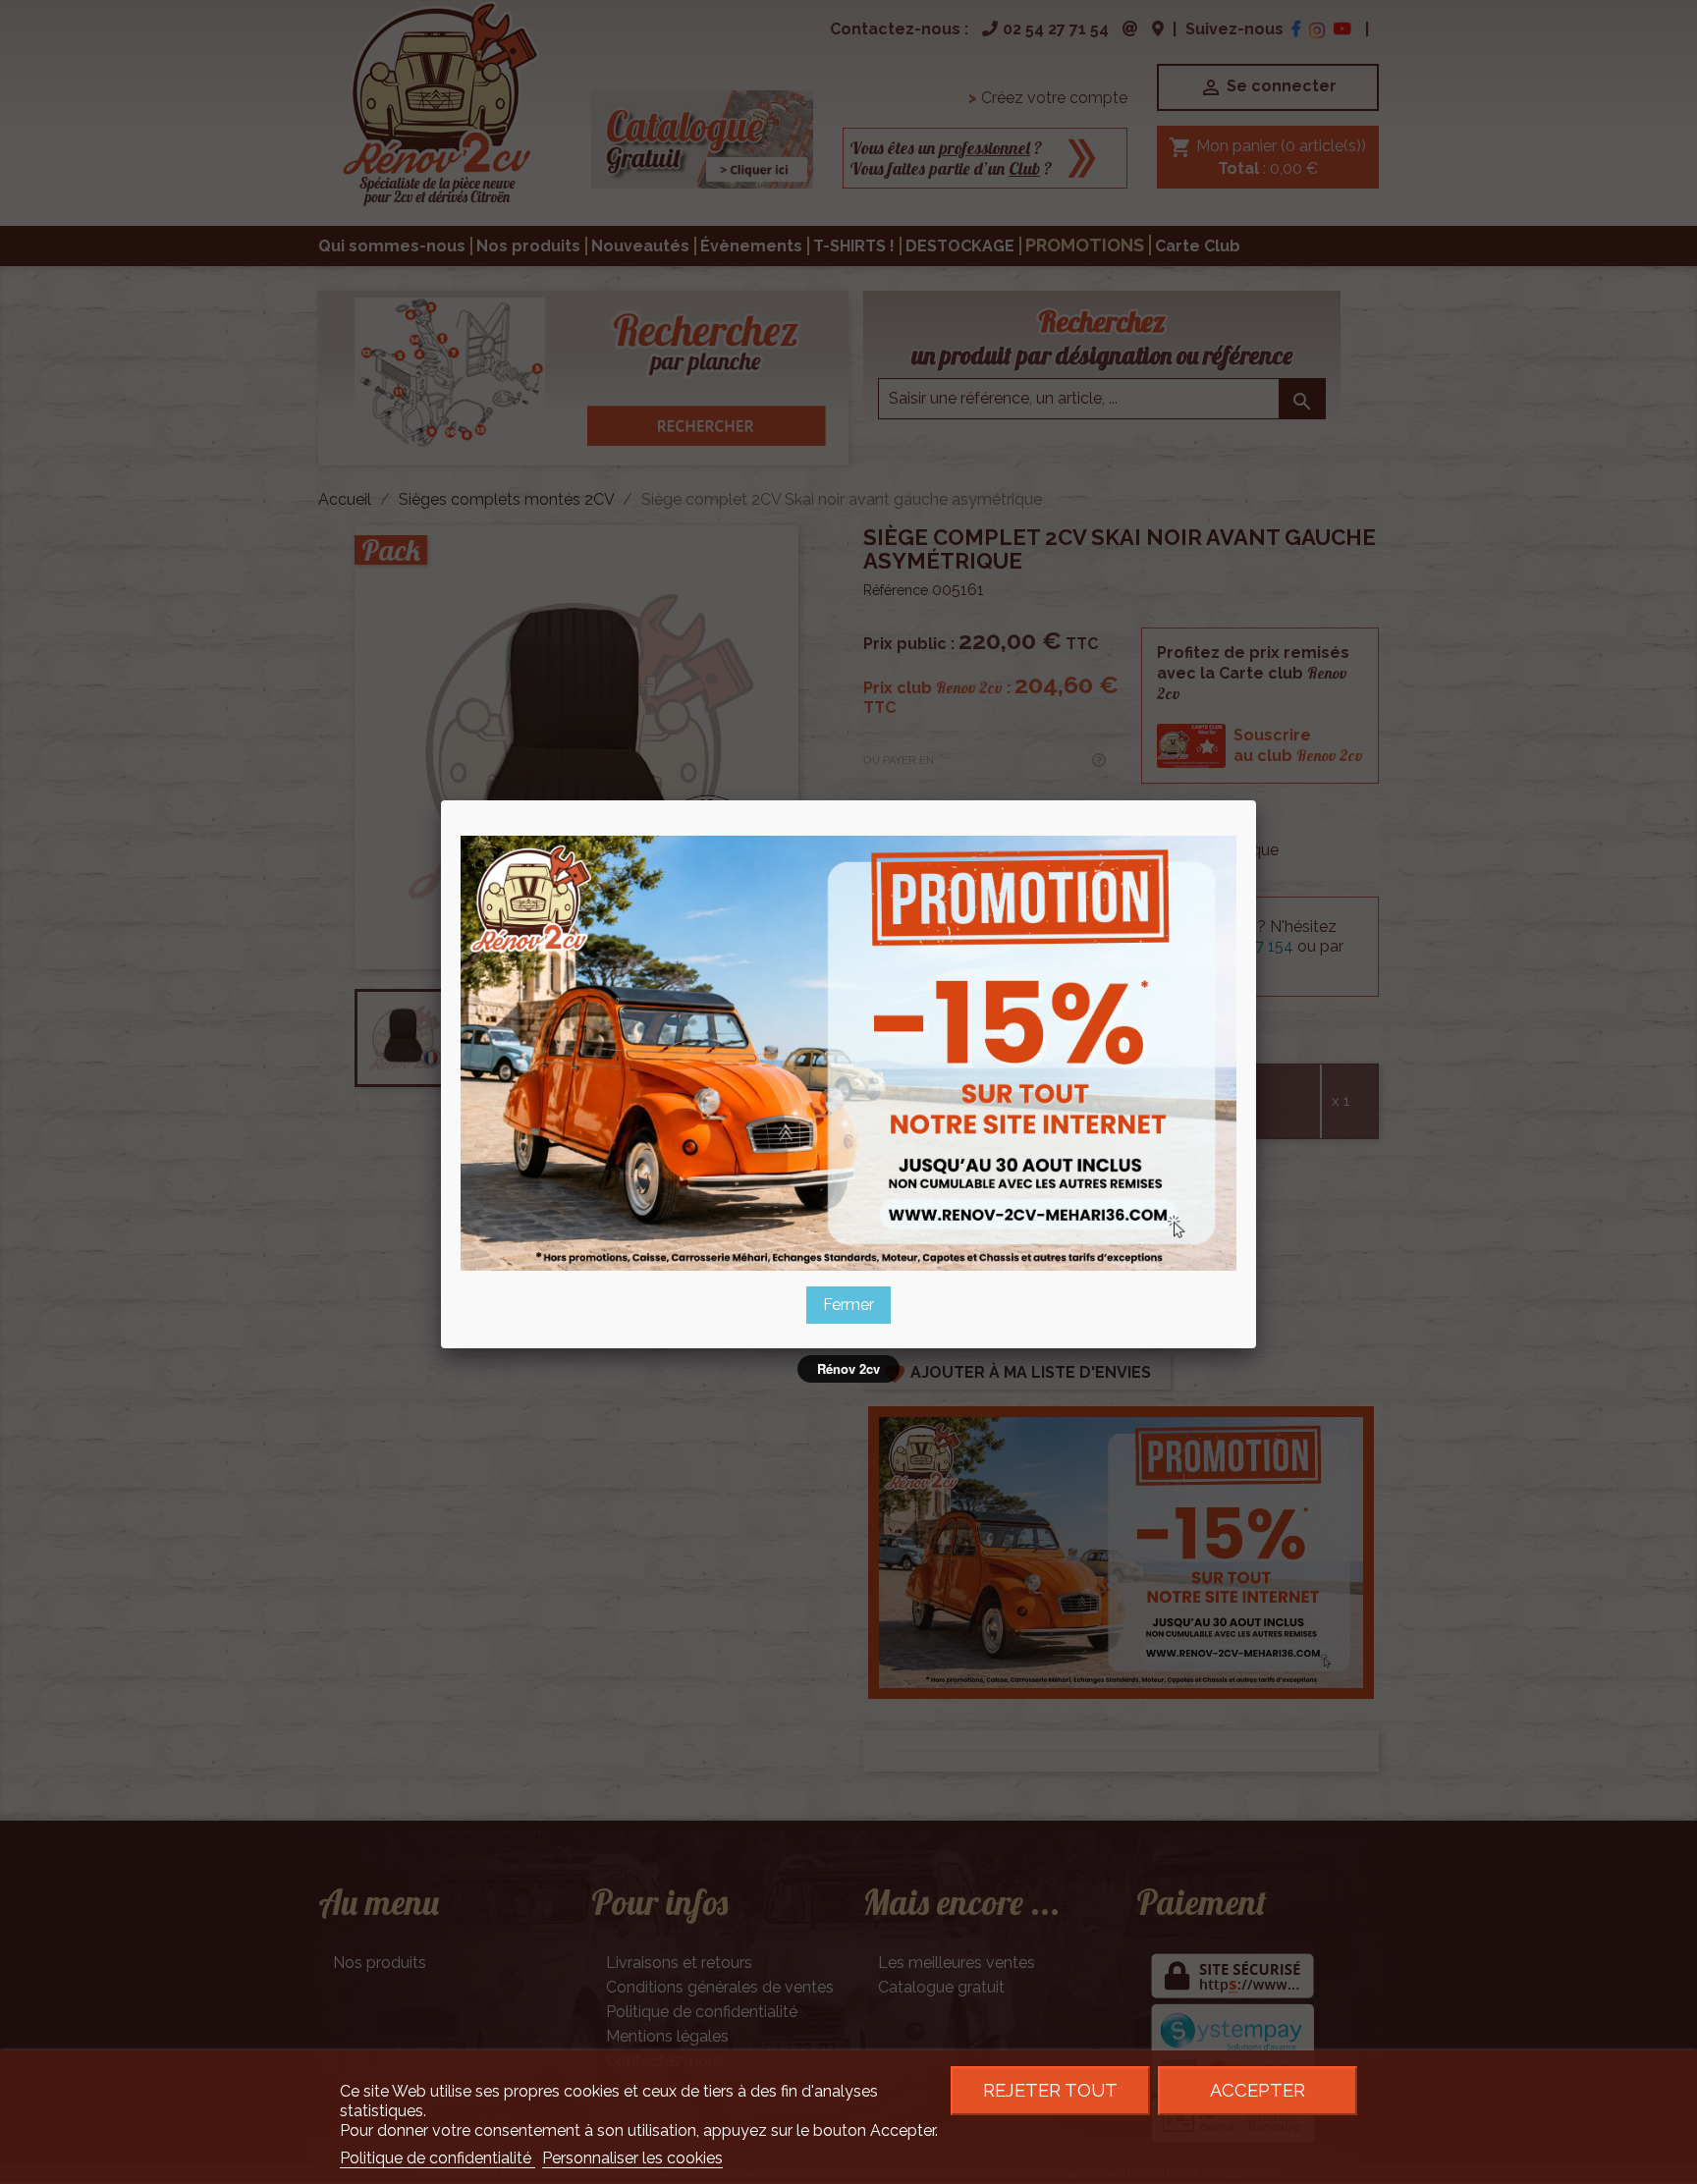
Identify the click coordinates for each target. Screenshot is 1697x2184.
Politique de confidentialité (438, 2158)
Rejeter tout (1050, 2090)
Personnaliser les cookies (632, 2158)
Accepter (1258, 2090)
